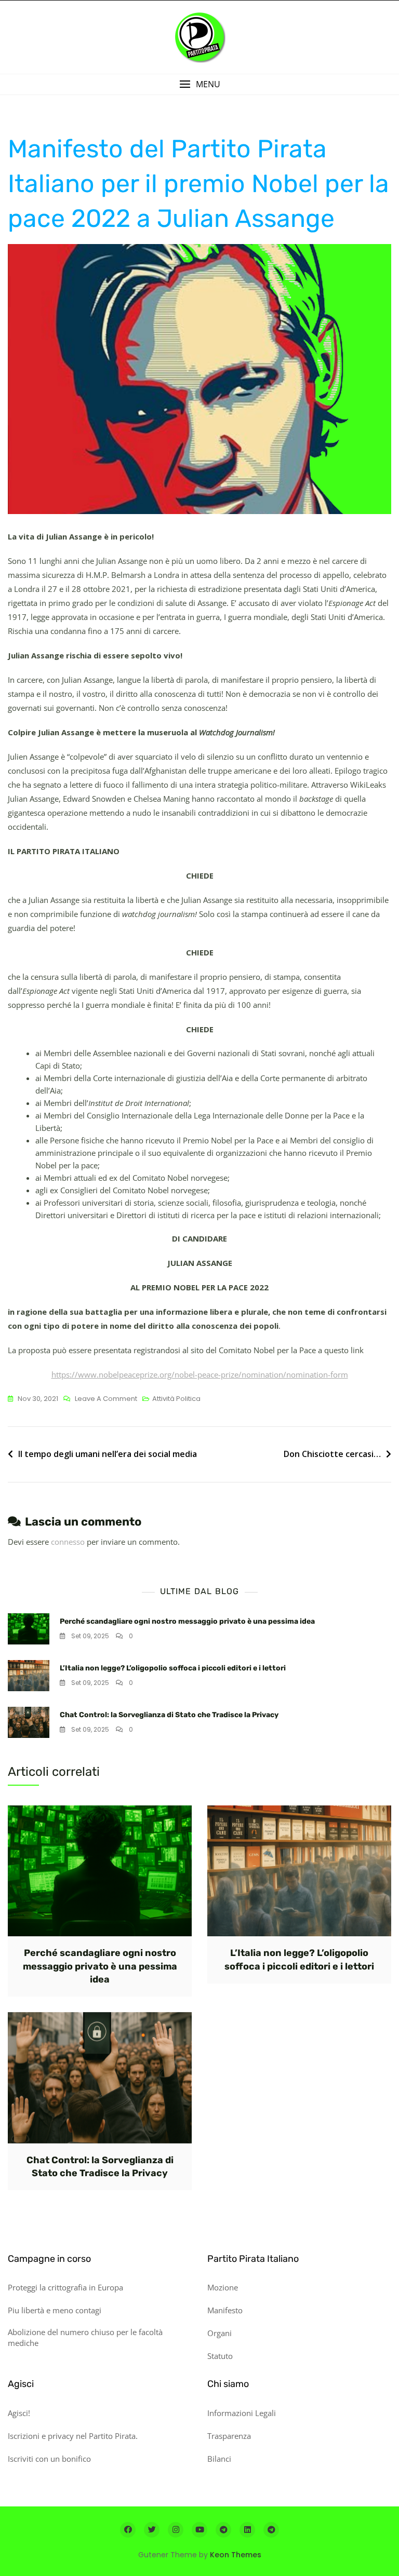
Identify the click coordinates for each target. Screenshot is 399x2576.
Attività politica (176, 1399)
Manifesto (225, 2310)
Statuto (220, 2356)
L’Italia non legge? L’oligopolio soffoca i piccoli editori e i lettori (173, 1668)
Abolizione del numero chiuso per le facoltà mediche (85, 2337)
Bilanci (219, 2459)
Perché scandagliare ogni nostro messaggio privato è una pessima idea (187, 1621)
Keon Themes (236, 2555)
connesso (68, 1542)
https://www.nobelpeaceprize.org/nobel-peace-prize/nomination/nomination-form (200, 1374)
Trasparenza (229, 2436)
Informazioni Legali (242, 2413)
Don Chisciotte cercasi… (332, 1454)
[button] (199, 84)
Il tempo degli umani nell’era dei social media (108, 1454)
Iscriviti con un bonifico (49, 2459)
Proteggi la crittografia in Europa (65, 2287)
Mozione (223, 2287)
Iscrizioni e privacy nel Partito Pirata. (73, 2436)
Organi (220, 2333)
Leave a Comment (106, 1399)
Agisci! (19, 2413)
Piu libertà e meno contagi (55, 2310)
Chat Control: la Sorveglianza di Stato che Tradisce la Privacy (169, 1715)
